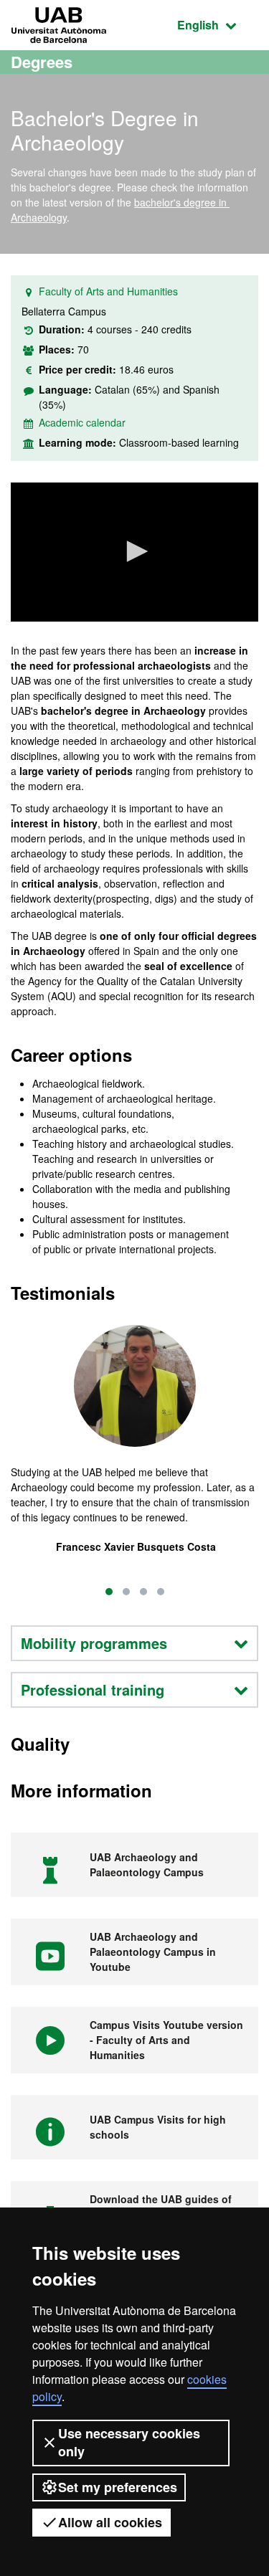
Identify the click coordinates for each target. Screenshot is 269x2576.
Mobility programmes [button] (94, 1643)
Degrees (42, 62)
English (218, 24)
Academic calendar (82, 422)
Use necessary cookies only (129, 2442)
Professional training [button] (93, 1689)
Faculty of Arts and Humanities (108, 291)
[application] (134, 552)
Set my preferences (118, 2487)
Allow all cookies (110, 2522)
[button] (135, 551)
